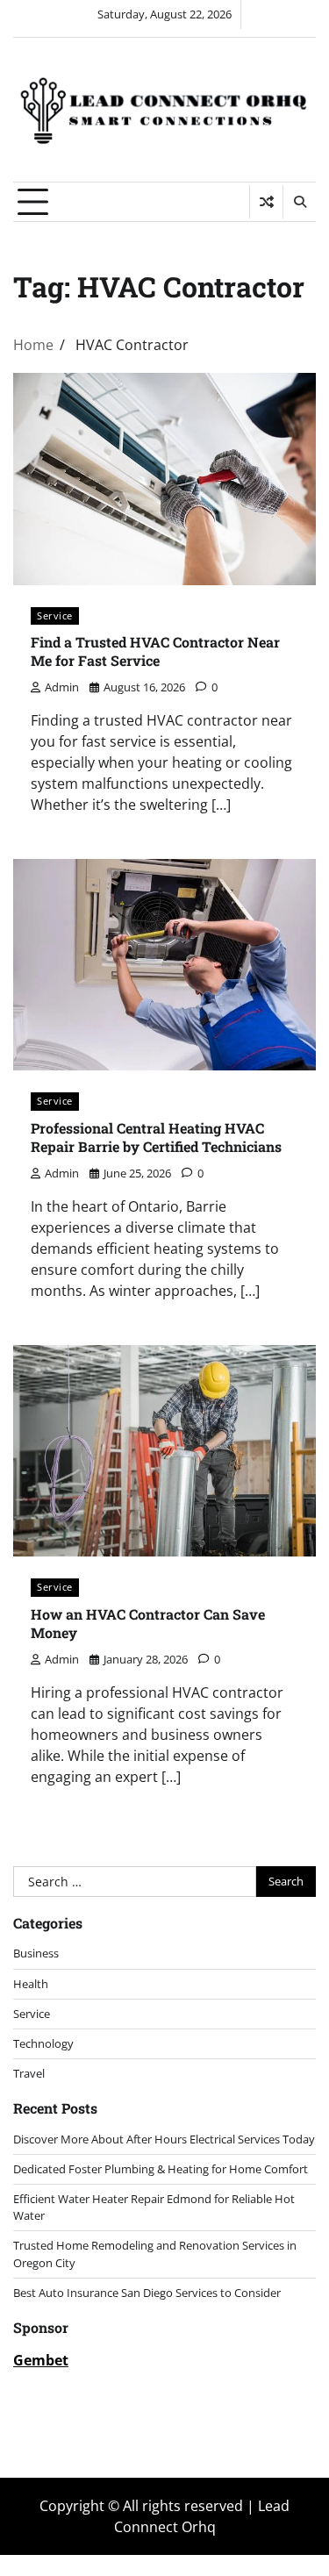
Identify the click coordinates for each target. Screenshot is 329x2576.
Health (31, 1984)
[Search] (299, 202)
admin (62, 687)
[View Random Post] (266, 202)
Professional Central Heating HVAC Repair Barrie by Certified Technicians (156, 1137)
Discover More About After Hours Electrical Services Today (164, 2139)
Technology (43, 2043)
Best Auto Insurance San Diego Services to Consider (147, 2293)
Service (55, 615)
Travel (29, 2073)
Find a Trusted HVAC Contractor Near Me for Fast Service (155, 651)
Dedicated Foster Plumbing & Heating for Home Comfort (161, 2169)
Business (36, 1953)
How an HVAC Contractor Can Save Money (148, 1623)
